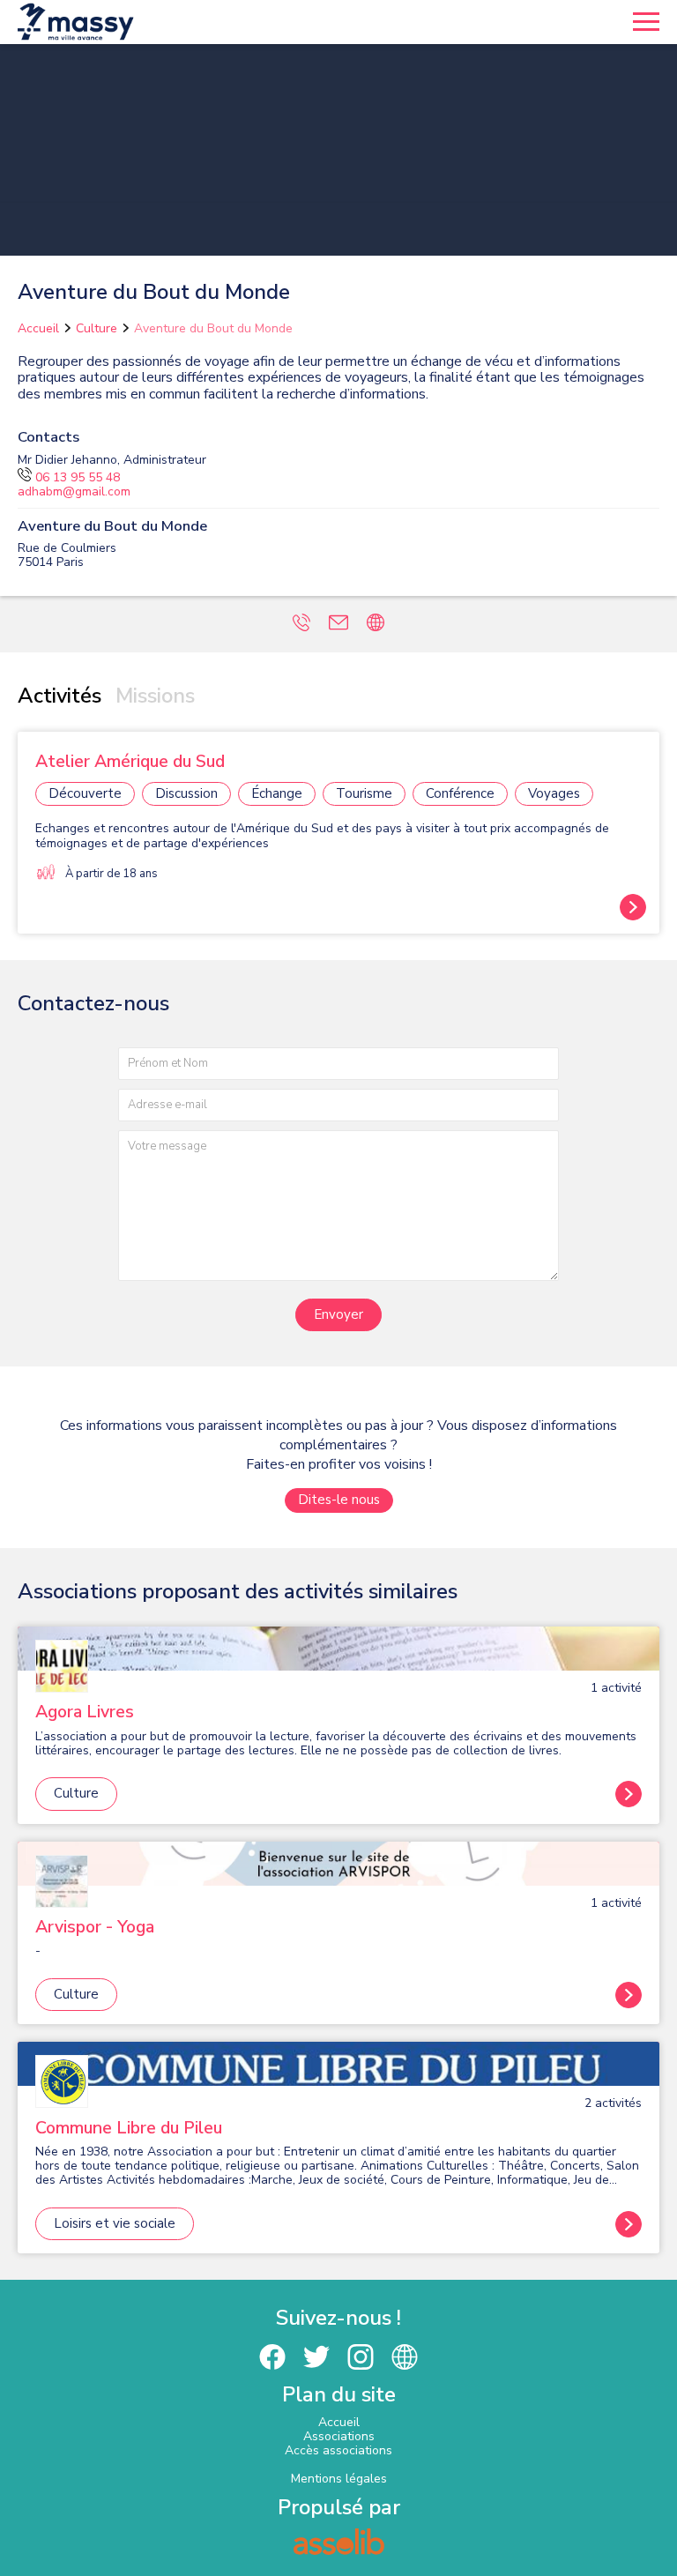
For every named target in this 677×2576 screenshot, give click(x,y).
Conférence (460, 793)
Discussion (186, 793)
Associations (339, 2436)
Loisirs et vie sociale (115, 2223)
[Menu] (646, 22)
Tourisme (364, 793)
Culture (97, 328)
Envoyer (338, 1314)
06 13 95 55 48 (78, 477)
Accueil (38, 328)
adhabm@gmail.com (74, 491)
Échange (277, 793)
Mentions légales (339, 2479)
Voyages (554, 793)
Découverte (85, 793)
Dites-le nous (339, 1500)
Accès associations (338, 2450)
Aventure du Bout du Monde (213, 328)
